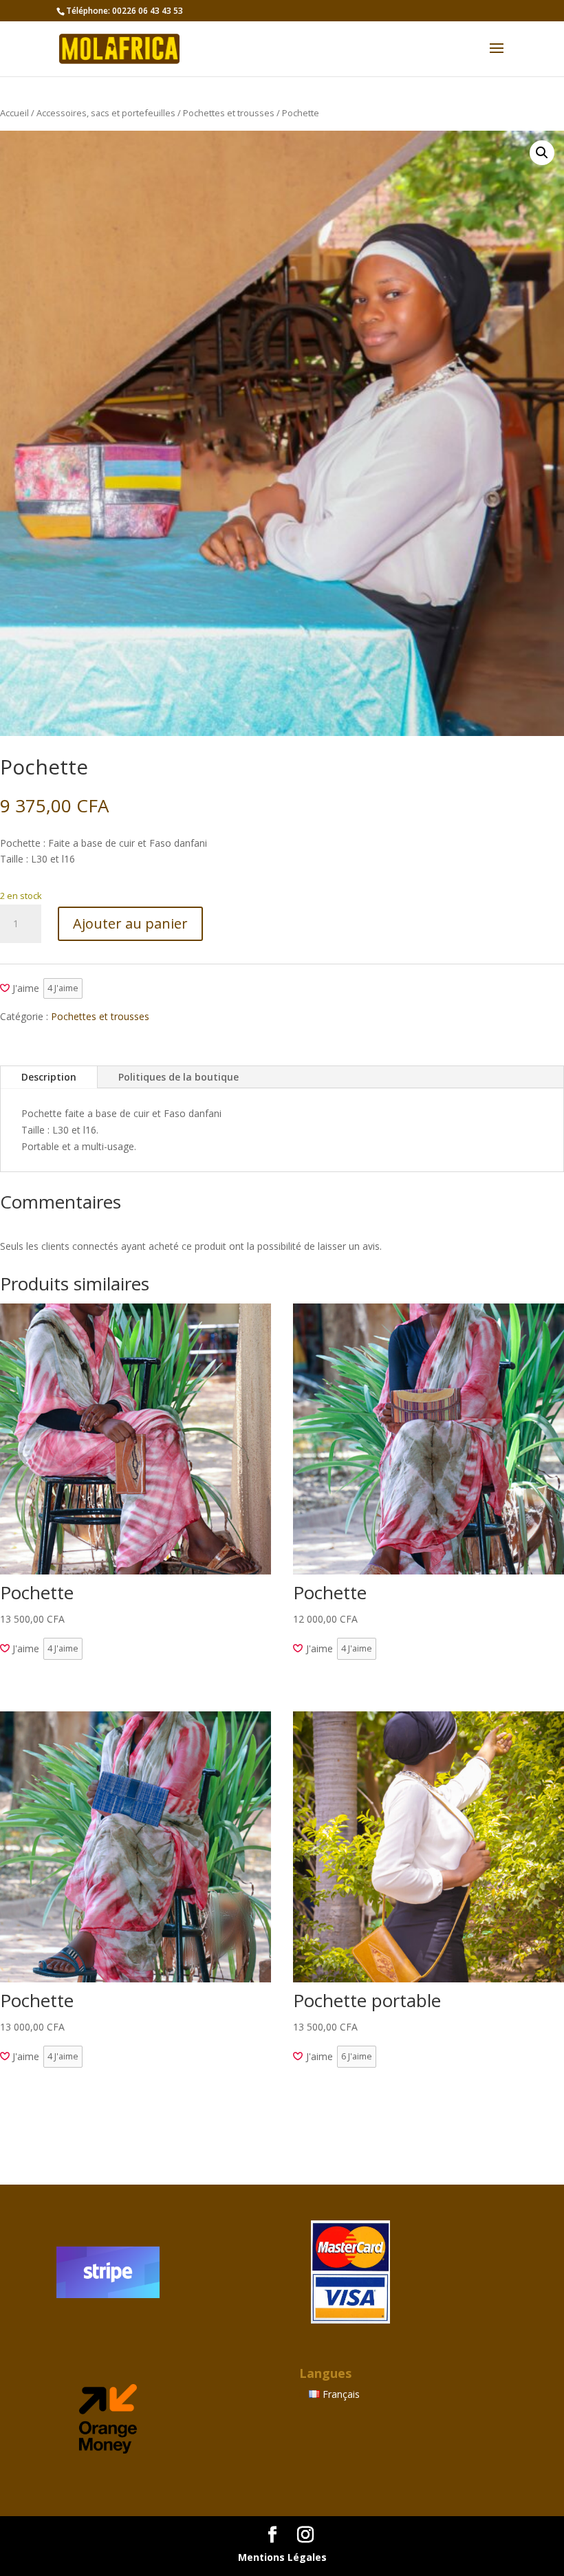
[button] (542, 153)
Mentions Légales (282, 2557)
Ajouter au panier (130, 923)
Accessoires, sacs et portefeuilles (106, 113)
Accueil (14, 113)
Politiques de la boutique (178, 1077)
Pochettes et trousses (229, 113)
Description (49, 1077)
